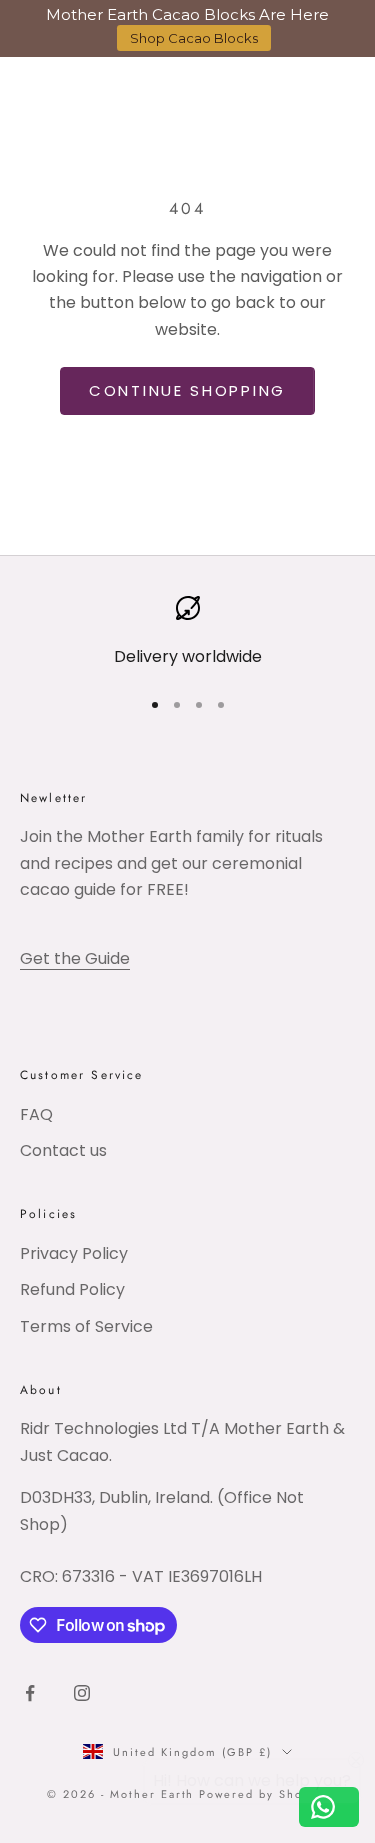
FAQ (36, 1114)
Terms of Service (86, 1326)
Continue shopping (187, 390)
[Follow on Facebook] (30, 1693)
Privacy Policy (74, 1253)
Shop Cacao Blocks (194, 38)
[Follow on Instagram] (82, 1693)
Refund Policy (72, 1289)
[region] (187, 633)
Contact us (63, 1150)
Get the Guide (75, 958)
